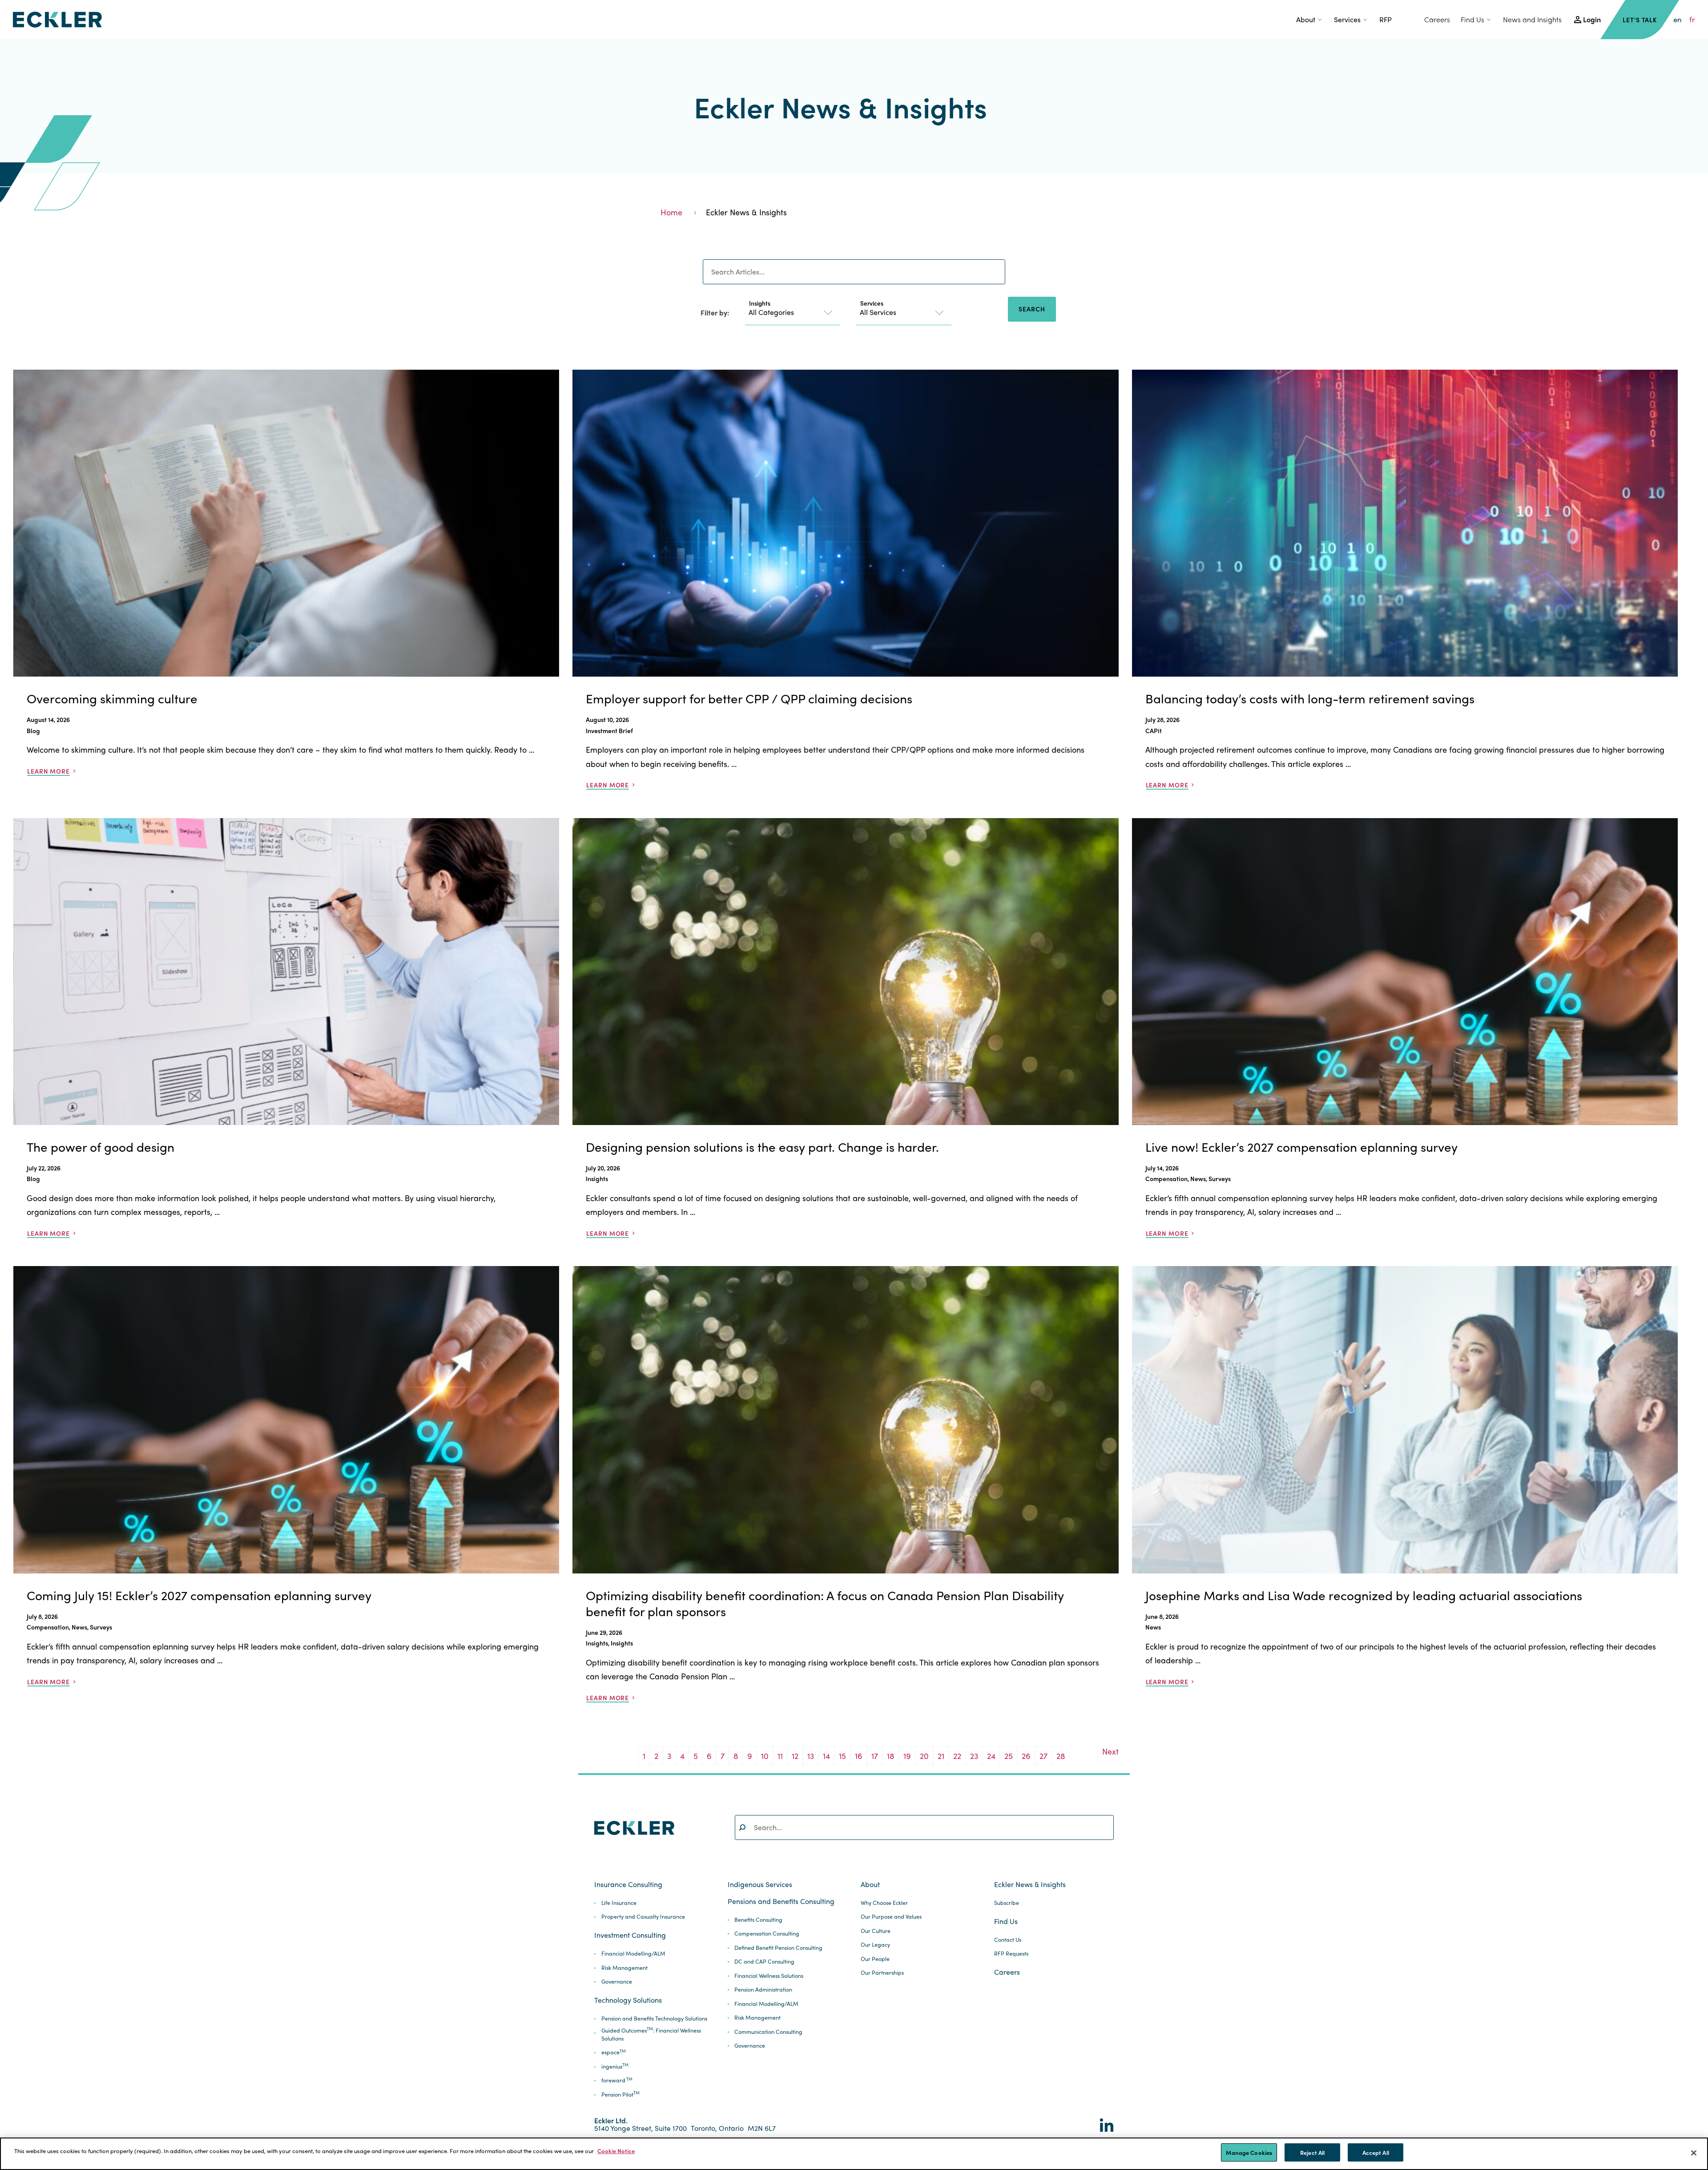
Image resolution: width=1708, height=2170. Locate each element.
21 (941, 1756)
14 (826, 1756)
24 (991, 1756)
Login (1592, 19)
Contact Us (1008, 1940)
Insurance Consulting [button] (628, 1884)
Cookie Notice (616, 2151)
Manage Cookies (1249, 2152)
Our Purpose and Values (891, 1917)
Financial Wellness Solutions (769, 1976)
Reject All (1312, 2152)
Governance (617, 1982)
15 (842, 1756)
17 (875, 1756)
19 (907, 1756)
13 (811, 1756)
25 (1009, 1756)
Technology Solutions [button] (628, 2000)
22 (957, 1756)
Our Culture (876, 1931)
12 (795, 1756)
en (1678, 19)
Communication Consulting (768, 2032)
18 (891, 1756)
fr (1692, 19)
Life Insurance (619, 1903)
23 (974, 1756)
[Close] (1694, 2153)
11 (780, 1756)
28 (1061, 1756)
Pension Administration (763, 1990)
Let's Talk (1640, 20)
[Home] (57, 20)
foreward (617, 2080)
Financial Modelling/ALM (633, 1954)
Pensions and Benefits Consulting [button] (781, 1901)
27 (1043, 1756)
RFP (1386, 19)
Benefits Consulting (758, 1920)
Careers (1437, 19)
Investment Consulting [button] (630, 1935)
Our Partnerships (882, 1973)
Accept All (1376, 2152)
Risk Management (624, 1968)
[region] (854, 2154)
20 (924, 1756)
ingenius (615, 2067)
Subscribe (1007, 1903)
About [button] (1306, 19)
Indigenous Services (760, 1884)
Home (671, 212)
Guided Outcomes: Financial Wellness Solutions (651, 2035)
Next (1110, 1751)
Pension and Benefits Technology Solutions (654, 2019)
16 (859, 1756)
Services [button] (1347, 19)
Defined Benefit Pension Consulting (778, 1948)
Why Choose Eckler (884, 1903)
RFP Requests (1011, 1954)
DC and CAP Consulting (764, 1962)
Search (1032, 309)
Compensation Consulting (767, 1934)
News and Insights (1532, 19)
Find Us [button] (1472, 19)
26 (1026, 1756)
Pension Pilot (620, 2095)
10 (765, 1756)
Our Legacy (875, 1945)
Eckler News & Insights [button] (1030, 1884)
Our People (875, 1959)
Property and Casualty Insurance (643, 1917)
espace (614, 2052)
